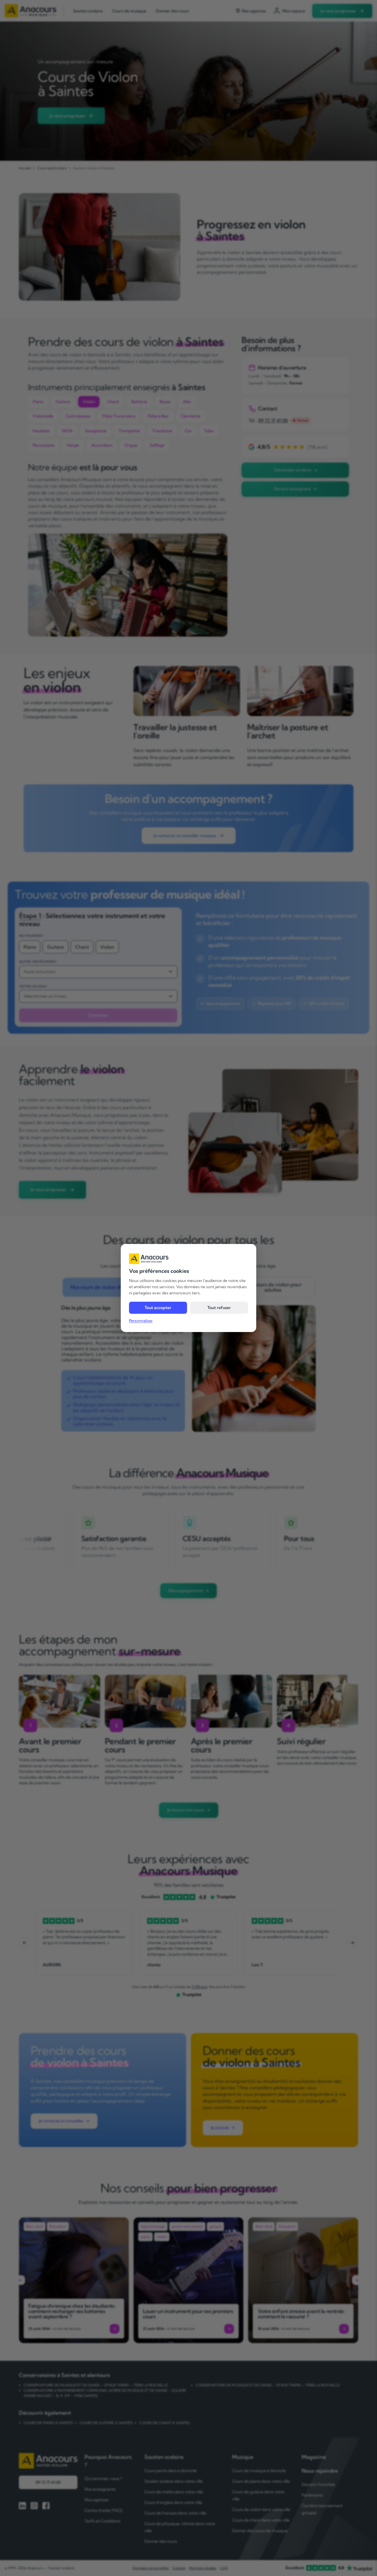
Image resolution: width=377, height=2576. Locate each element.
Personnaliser (141, 1321)
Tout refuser (219, 1308)
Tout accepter (158, 1308)
